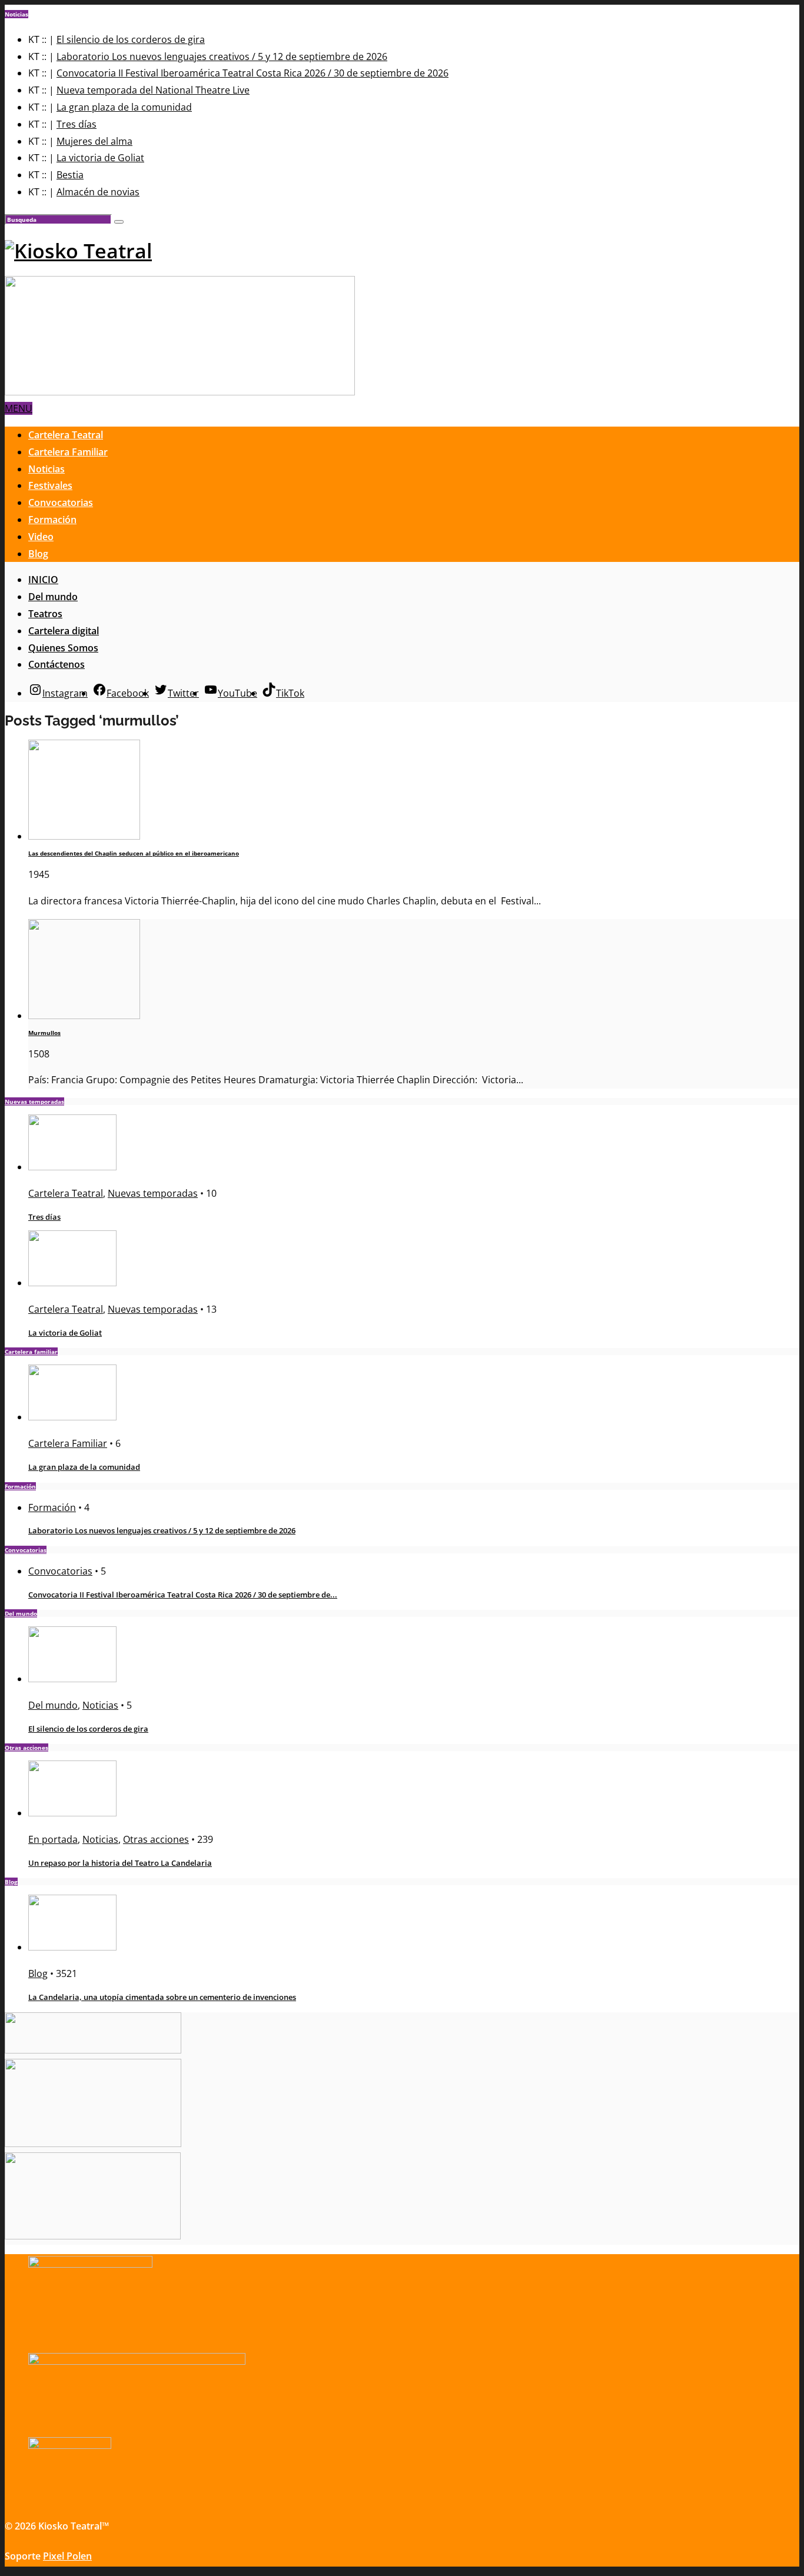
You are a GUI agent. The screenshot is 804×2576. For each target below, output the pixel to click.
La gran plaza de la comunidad (124, 107)
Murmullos (44, 1033)
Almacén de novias (98, 192)
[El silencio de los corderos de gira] (72, 1679)
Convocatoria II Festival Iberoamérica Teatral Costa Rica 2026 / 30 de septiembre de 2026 (253, 73)
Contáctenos (57, 664)
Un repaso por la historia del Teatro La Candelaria (120, 1863)
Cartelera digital (64, 631)
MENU (19, 408)
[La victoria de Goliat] (72, 1283)
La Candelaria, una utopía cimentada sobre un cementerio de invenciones (162, 1997)
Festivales (50, 485)
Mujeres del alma (94, 141)
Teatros (45, 614)
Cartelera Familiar (68, 452)
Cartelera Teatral (66, 435)
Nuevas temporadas (153, 1193)
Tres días (77, 124)
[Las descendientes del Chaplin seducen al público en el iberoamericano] (84, 836)
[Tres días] (72, 1167)
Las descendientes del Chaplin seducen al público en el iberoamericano (134, 853)
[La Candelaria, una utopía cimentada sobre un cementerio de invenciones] (72, 1947)
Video (41, 537)
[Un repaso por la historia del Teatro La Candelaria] (72, 1813)
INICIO (43, 580)
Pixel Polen (67, 2556)
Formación (52, 520)
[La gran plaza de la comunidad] (72, 1417)
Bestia (70, 175)
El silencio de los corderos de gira (131, 39)
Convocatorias (61, 502)
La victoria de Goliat (100, 158)
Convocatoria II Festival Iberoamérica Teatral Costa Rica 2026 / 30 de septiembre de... (183, 1595)
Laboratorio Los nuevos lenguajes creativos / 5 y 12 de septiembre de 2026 (222, 56)
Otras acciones (156, 1839)
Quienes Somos (63, 648)
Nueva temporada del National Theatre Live (153, 90)
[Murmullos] (84, 1016)
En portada (53, 1839)
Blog (38, 554)
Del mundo (53, 597)
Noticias (46, 469)
